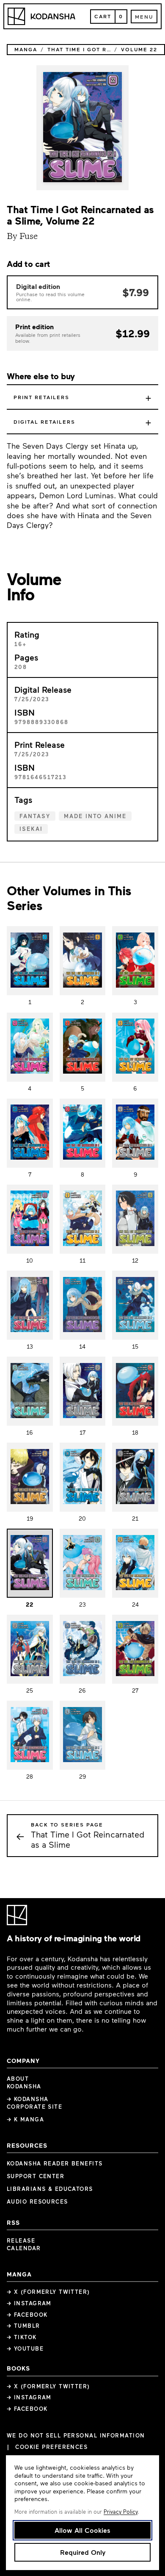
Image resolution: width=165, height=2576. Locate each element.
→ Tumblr (23, 2326)
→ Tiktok (22, 2337)
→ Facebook (27, 2315)
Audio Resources (37, 2201)
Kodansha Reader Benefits (55, 2163)
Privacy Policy (121, 2512)
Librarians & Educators (50, 2189)
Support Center (36, 2176)
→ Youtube (25, 2348)
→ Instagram (29, 2303)
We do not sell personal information (76, 2436)
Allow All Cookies (82, 2530)
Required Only (83, 2552)
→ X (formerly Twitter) (48, 2292)
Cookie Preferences (51, 2447)
